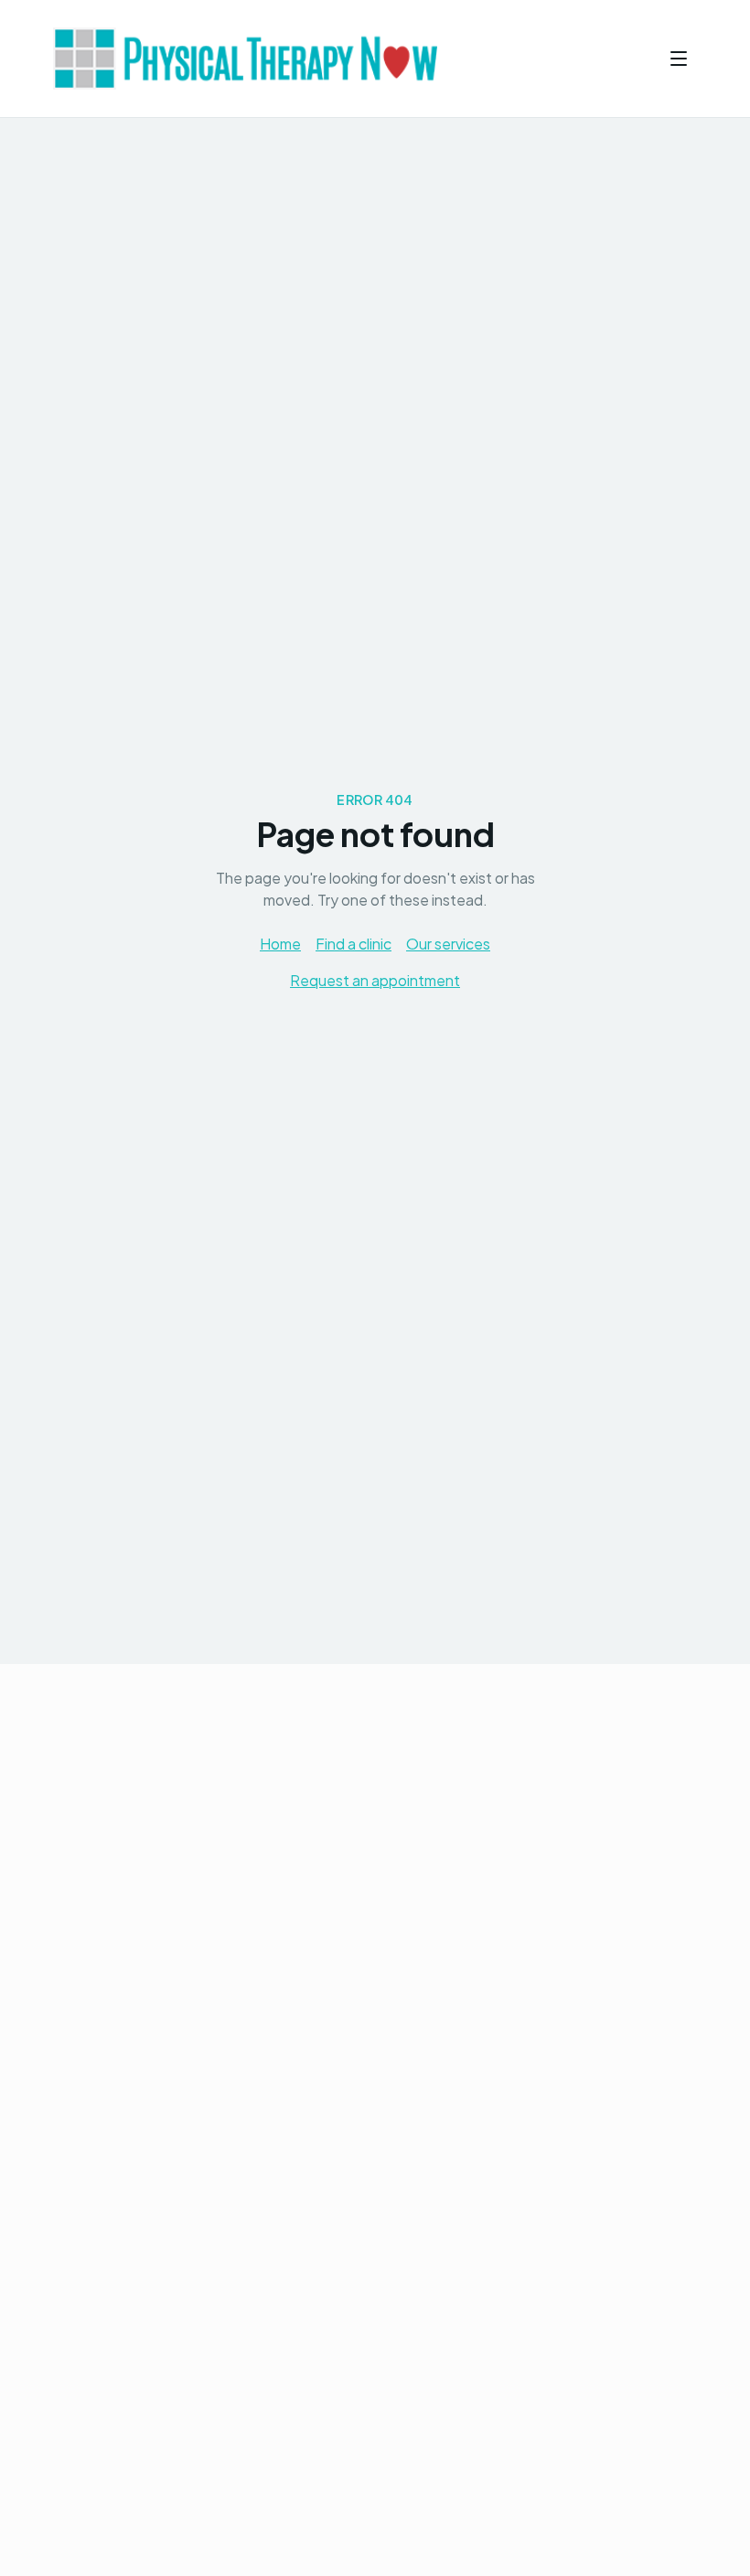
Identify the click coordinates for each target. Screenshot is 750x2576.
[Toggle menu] (679, 59)
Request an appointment (375, 980)
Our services (448, 944)
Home (280, 944)
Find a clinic (354, 944)
